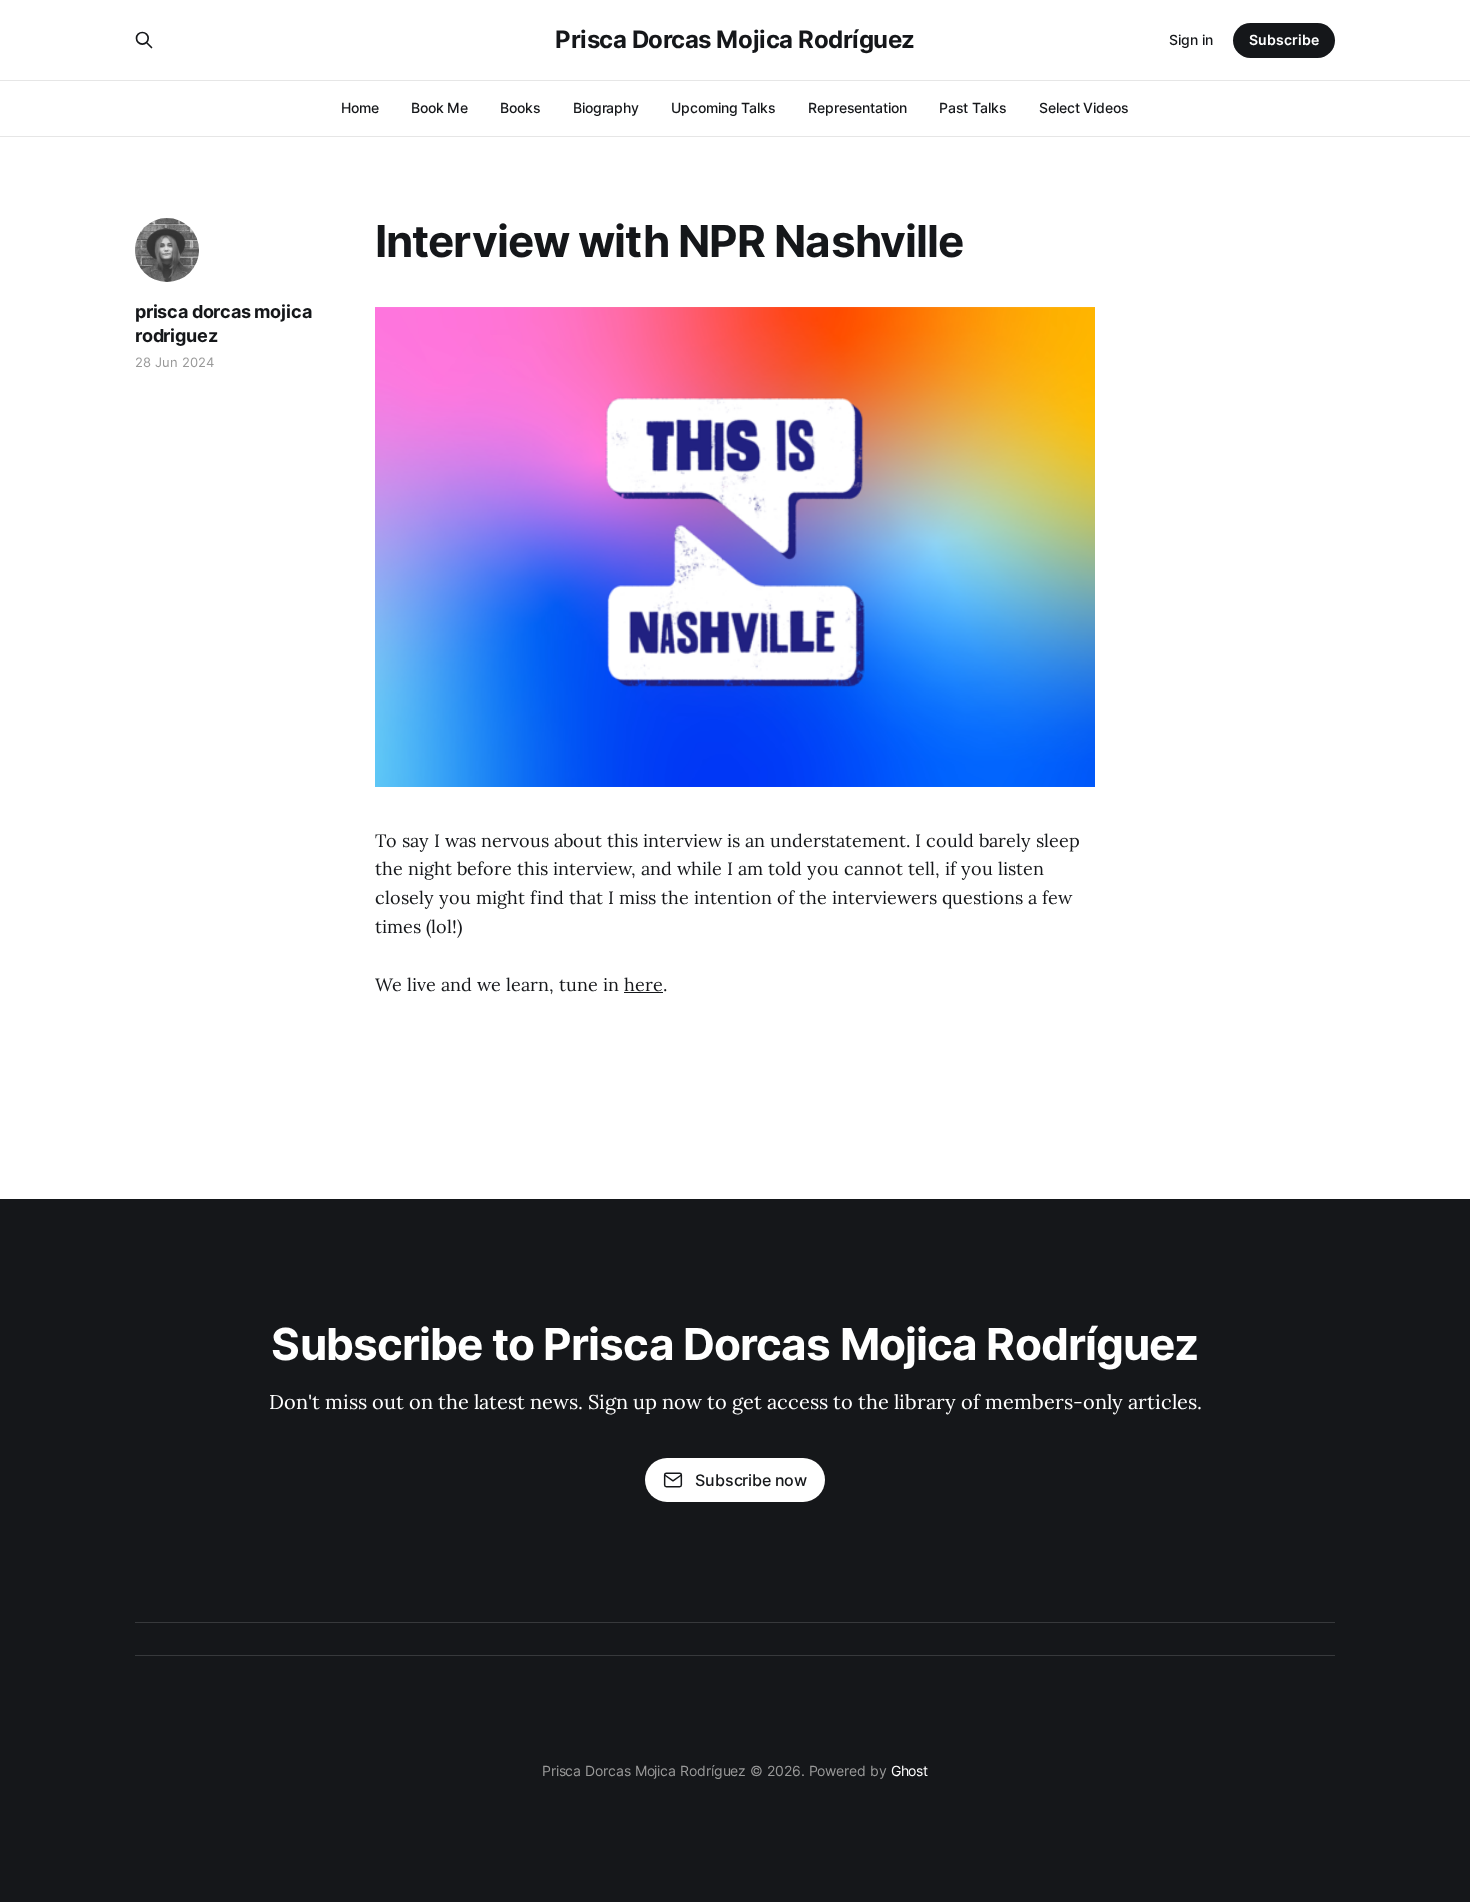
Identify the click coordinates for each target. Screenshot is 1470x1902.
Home (360, 107)
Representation (857, 107)
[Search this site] (144, 40)
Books (520, 107)
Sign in (1191, 39)
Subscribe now (751, 1480)
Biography (606, 107)
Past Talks (973, 107)
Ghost (910, 1770)
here (643, 984)
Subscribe (1284, 39)
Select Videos (1084, 107)
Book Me (439, 107)
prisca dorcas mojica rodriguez (223, 323)
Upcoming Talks (723, 107)
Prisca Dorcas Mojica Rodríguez (735, 40)
